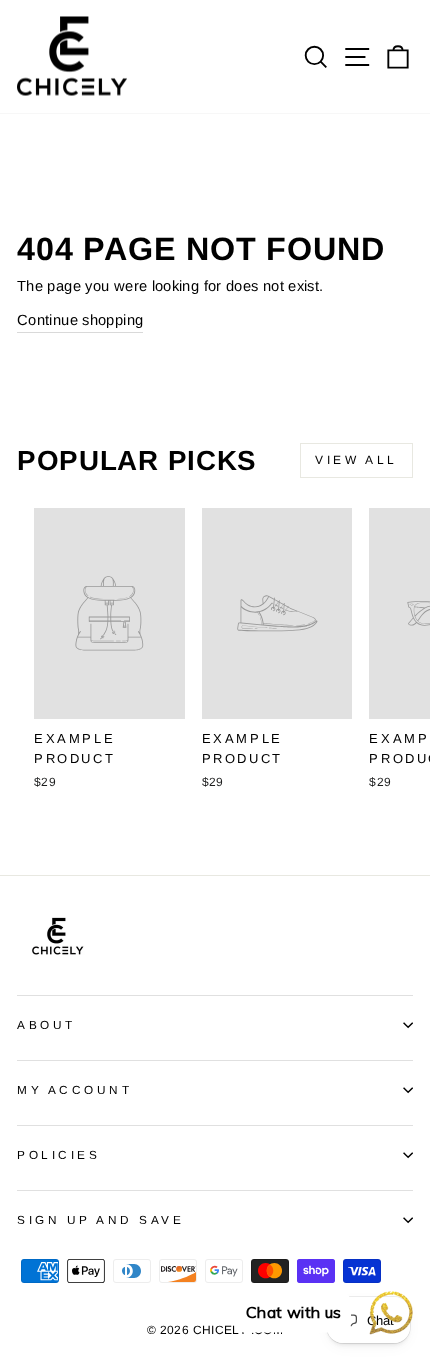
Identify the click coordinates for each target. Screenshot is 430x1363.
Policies (58, 1154)
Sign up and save (101, 1219)
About (46, 1024)
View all (356, 460)
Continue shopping (80, 320)
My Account (74, 1089)
